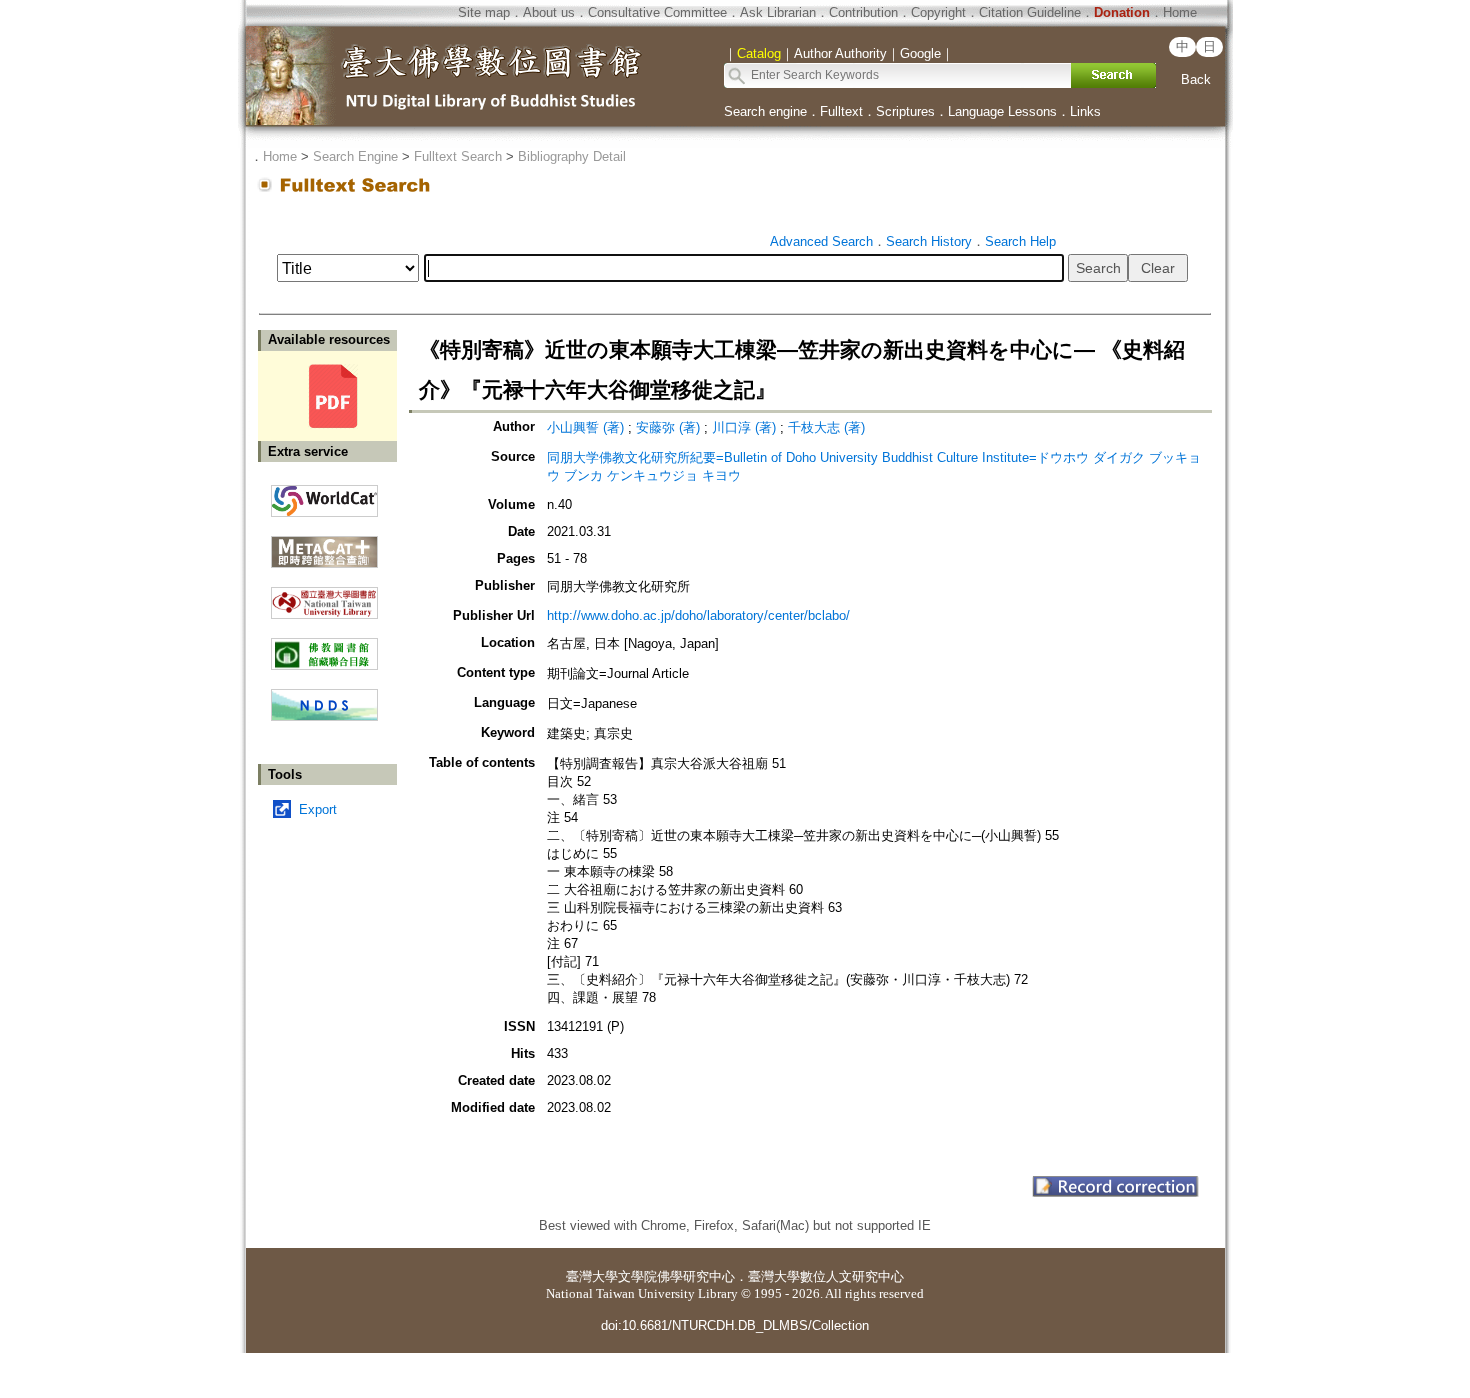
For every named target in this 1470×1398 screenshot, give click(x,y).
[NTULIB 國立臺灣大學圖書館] (324, 595)
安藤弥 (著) (668, 427)
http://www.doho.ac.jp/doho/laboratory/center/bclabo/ (698, 615)
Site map (484, 12)
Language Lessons (1002, 111)
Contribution (863, 12)
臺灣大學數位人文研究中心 (826, 1276)
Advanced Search (821, 241)
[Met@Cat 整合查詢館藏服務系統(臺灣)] (324, 544)
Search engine (765, 111)
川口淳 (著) (744, 427)
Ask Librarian (778, 12)
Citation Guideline (1030, 12)
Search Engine (355, 156)
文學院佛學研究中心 (676, 1276)
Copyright (938, 12)
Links (1085, 111)
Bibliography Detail (572, 156)
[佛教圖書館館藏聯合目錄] (324, 646)
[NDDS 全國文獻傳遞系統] (324, 716)
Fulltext (841, 111)
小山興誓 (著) (585, 427)
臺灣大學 (592, 1276)
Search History (929, 241)
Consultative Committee (657, 12)
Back (1196, 79)
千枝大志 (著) (826, 427)
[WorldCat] (324, 496)
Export (318, 809)
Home (1180, 12)
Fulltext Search (458, 156)
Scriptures (905, 111)
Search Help (1020, 241)
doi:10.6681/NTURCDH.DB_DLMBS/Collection (735, 1325)
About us (549, 12)
